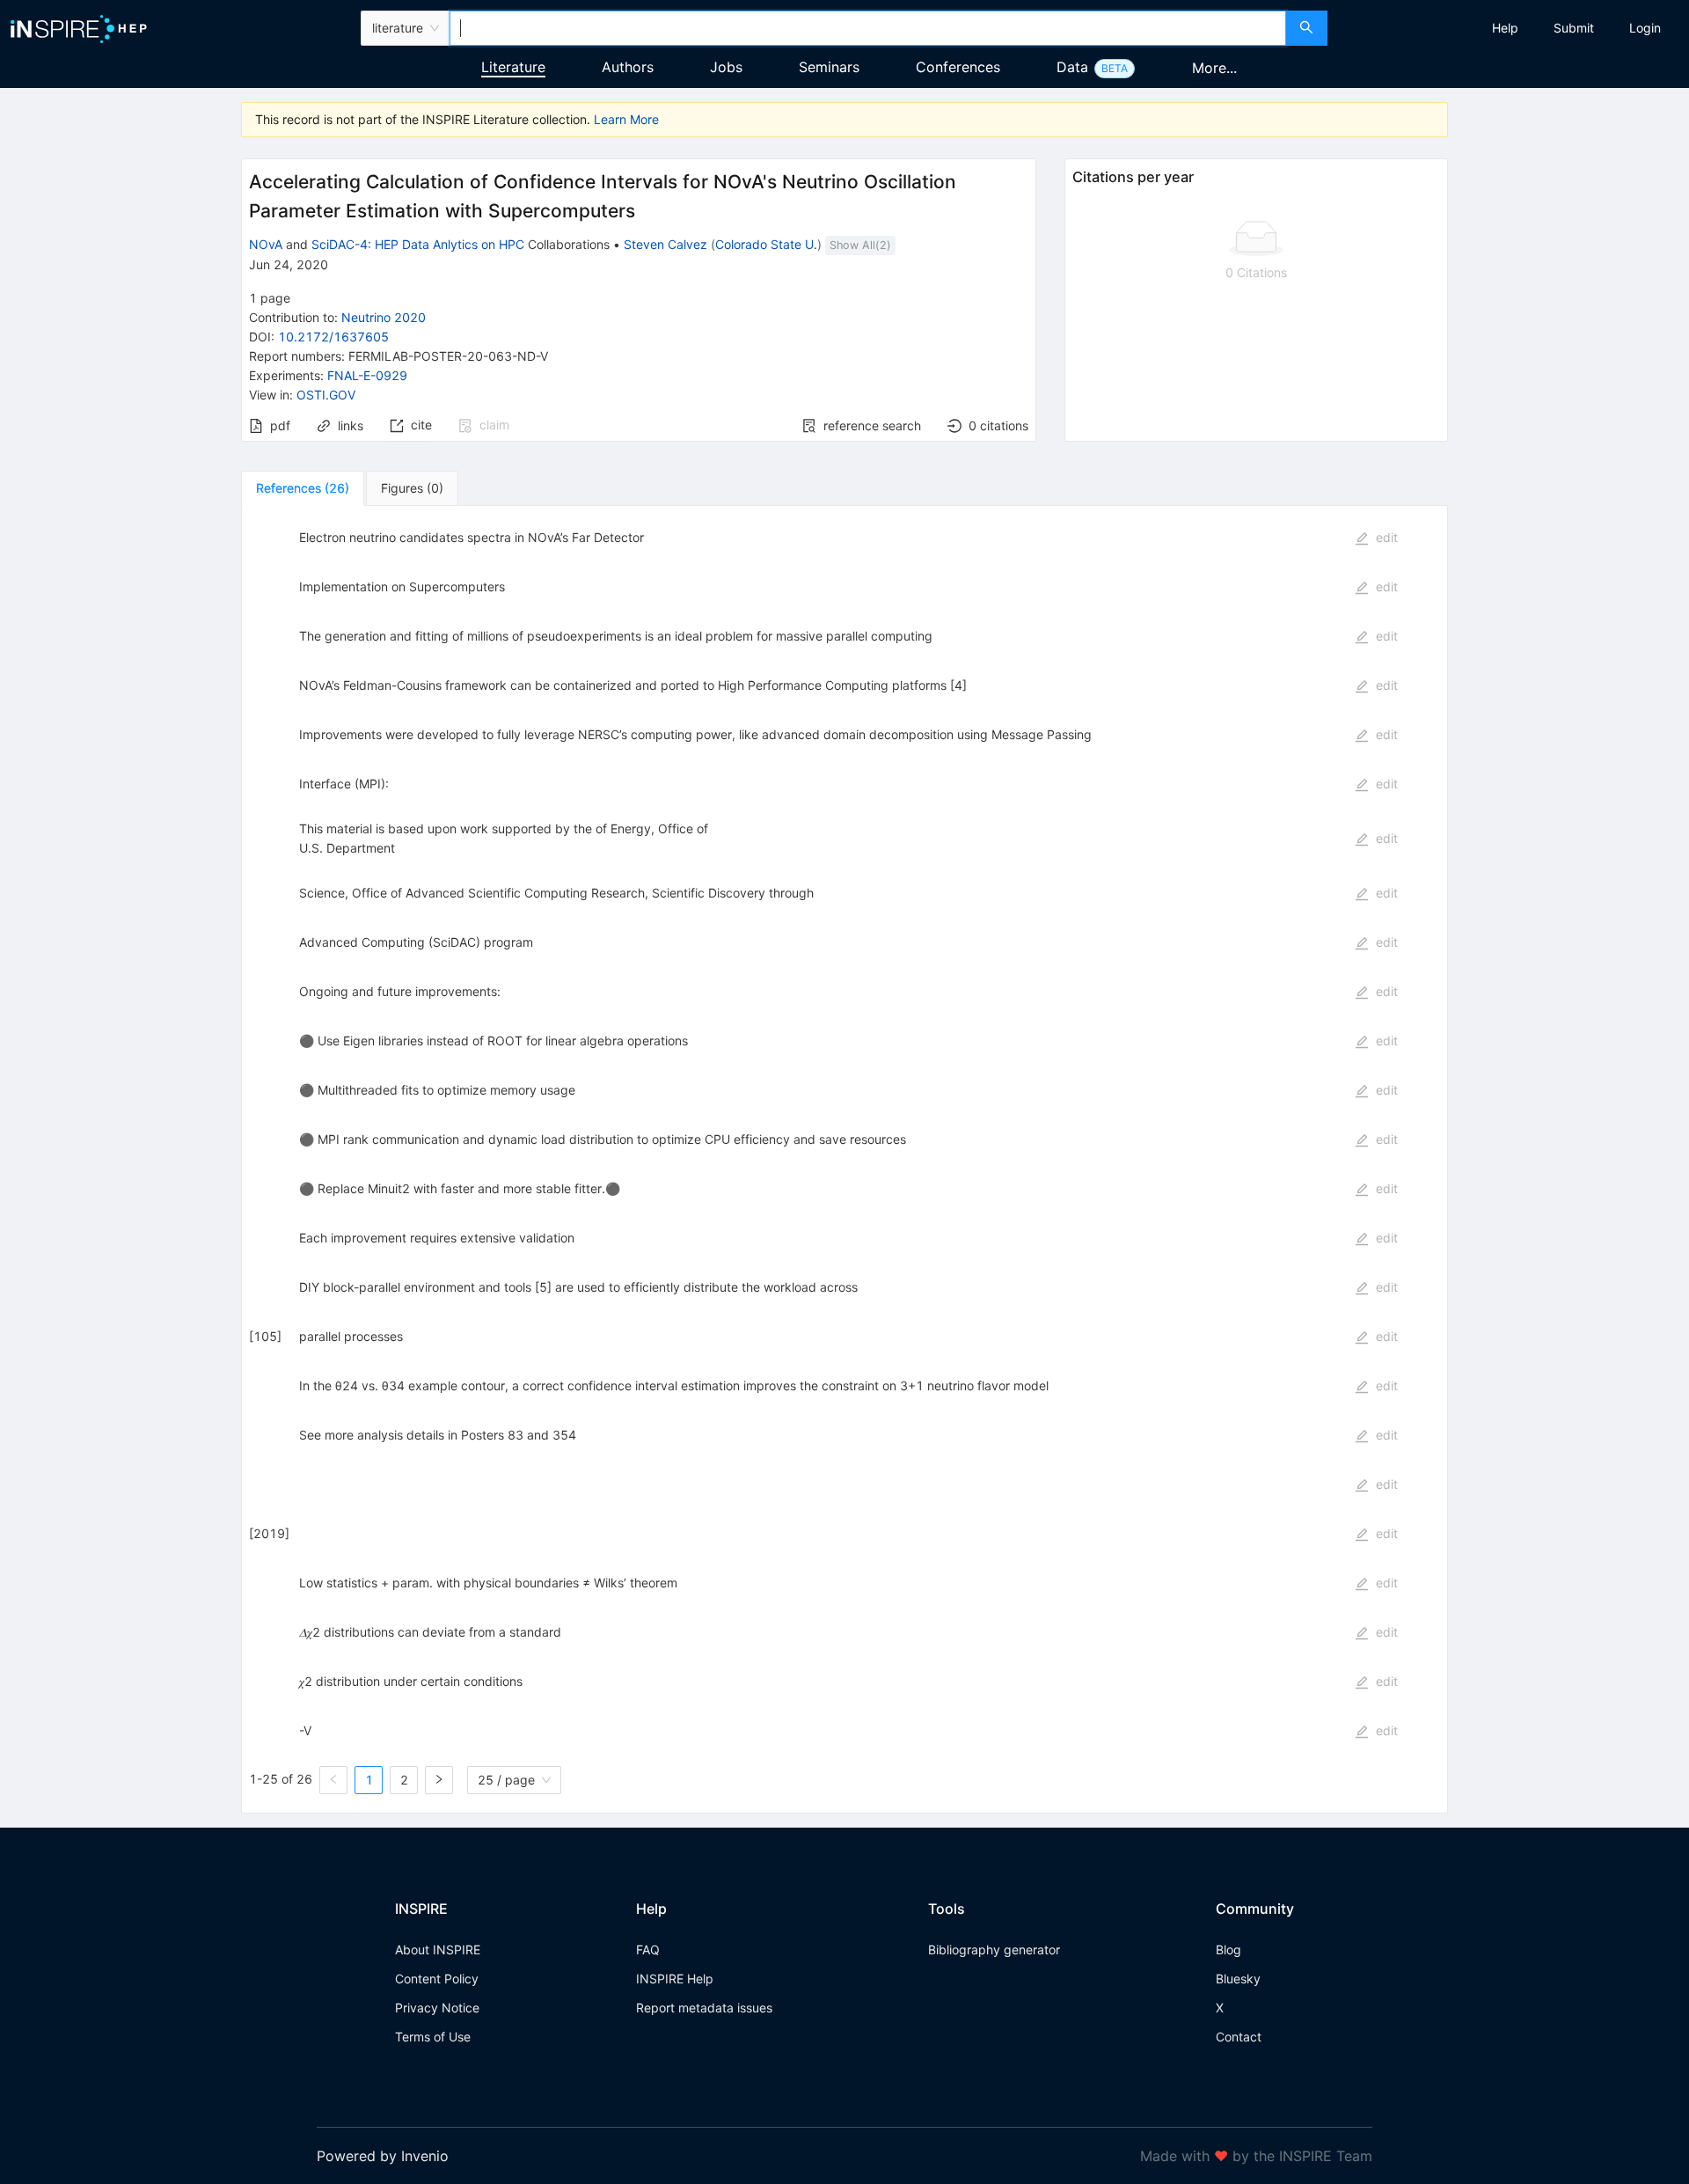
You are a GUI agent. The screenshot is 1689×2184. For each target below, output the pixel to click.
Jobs (726, 67)
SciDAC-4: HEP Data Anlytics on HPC (418, 244)
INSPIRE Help (675, 1979)
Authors (628, 67)
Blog (1228, 1949)
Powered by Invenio (383, 2156)
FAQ (648, 1949)
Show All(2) (860, 245)
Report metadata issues (704, 2008)
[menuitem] (1505, 28)
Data (1072, 67)
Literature (513, 67)
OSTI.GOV (326, 395)
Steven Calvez (665, 244)
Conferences (958, 67)
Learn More (626, 119)
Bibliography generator (994, 1949)
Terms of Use (433, 2037)
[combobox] (867, 28)
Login (1645, 28)
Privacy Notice (437, 2008)
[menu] (1510, 28)
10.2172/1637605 (333, 337)
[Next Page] (439, 1780)
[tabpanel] (844, 1160)
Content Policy (437, 1979)
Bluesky (1238, 1979)
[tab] (303, 488)
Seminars (829, 67)
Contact (1239, 2037)
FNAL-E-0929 (367, 375)
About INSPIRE (438, 1949)
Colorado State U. (766, 244)
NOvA (266, 244)
